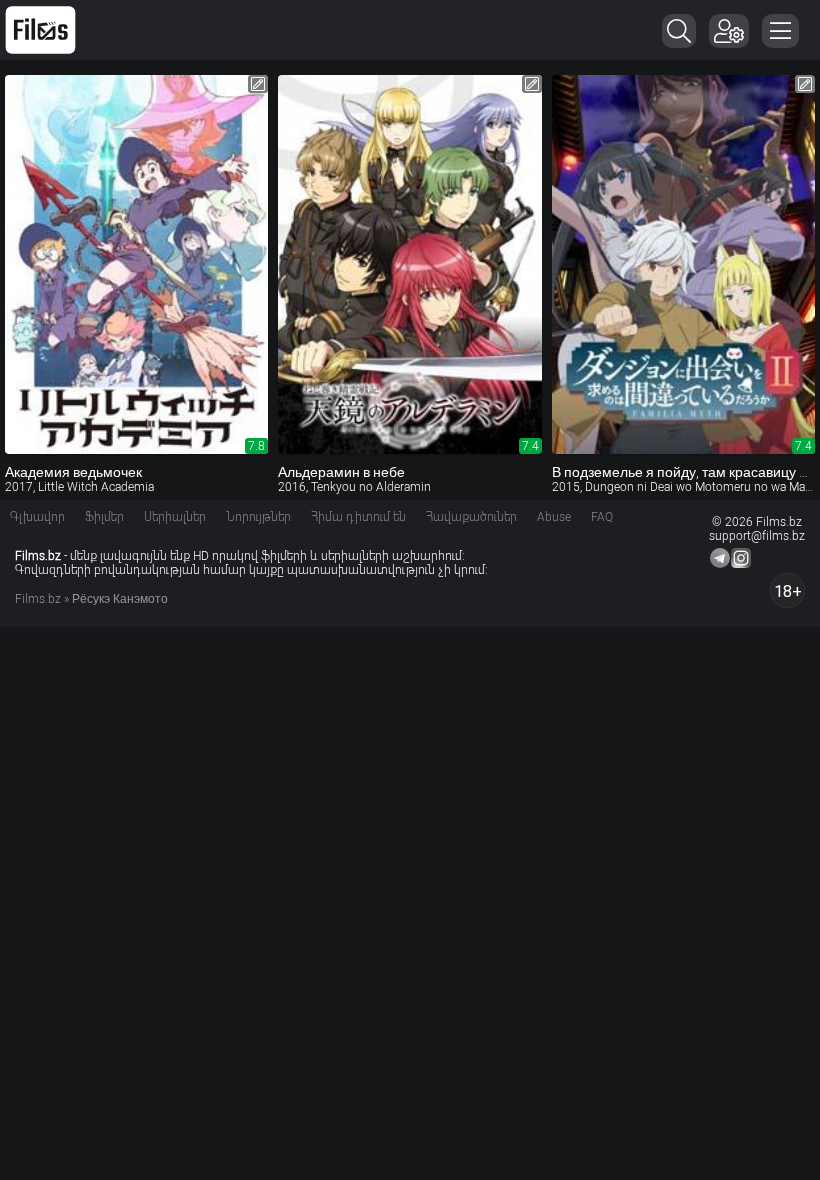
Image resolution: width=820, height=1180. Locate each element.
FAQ (602, 517)
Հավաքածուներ (471, 517)
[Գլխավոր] (40, 30)
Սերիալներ (175, 517)
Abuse (554, 517)
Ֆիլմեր (104, 517)
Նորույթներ (258, 517)
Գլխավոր (37, 517)
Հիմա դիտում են (358, 517)
